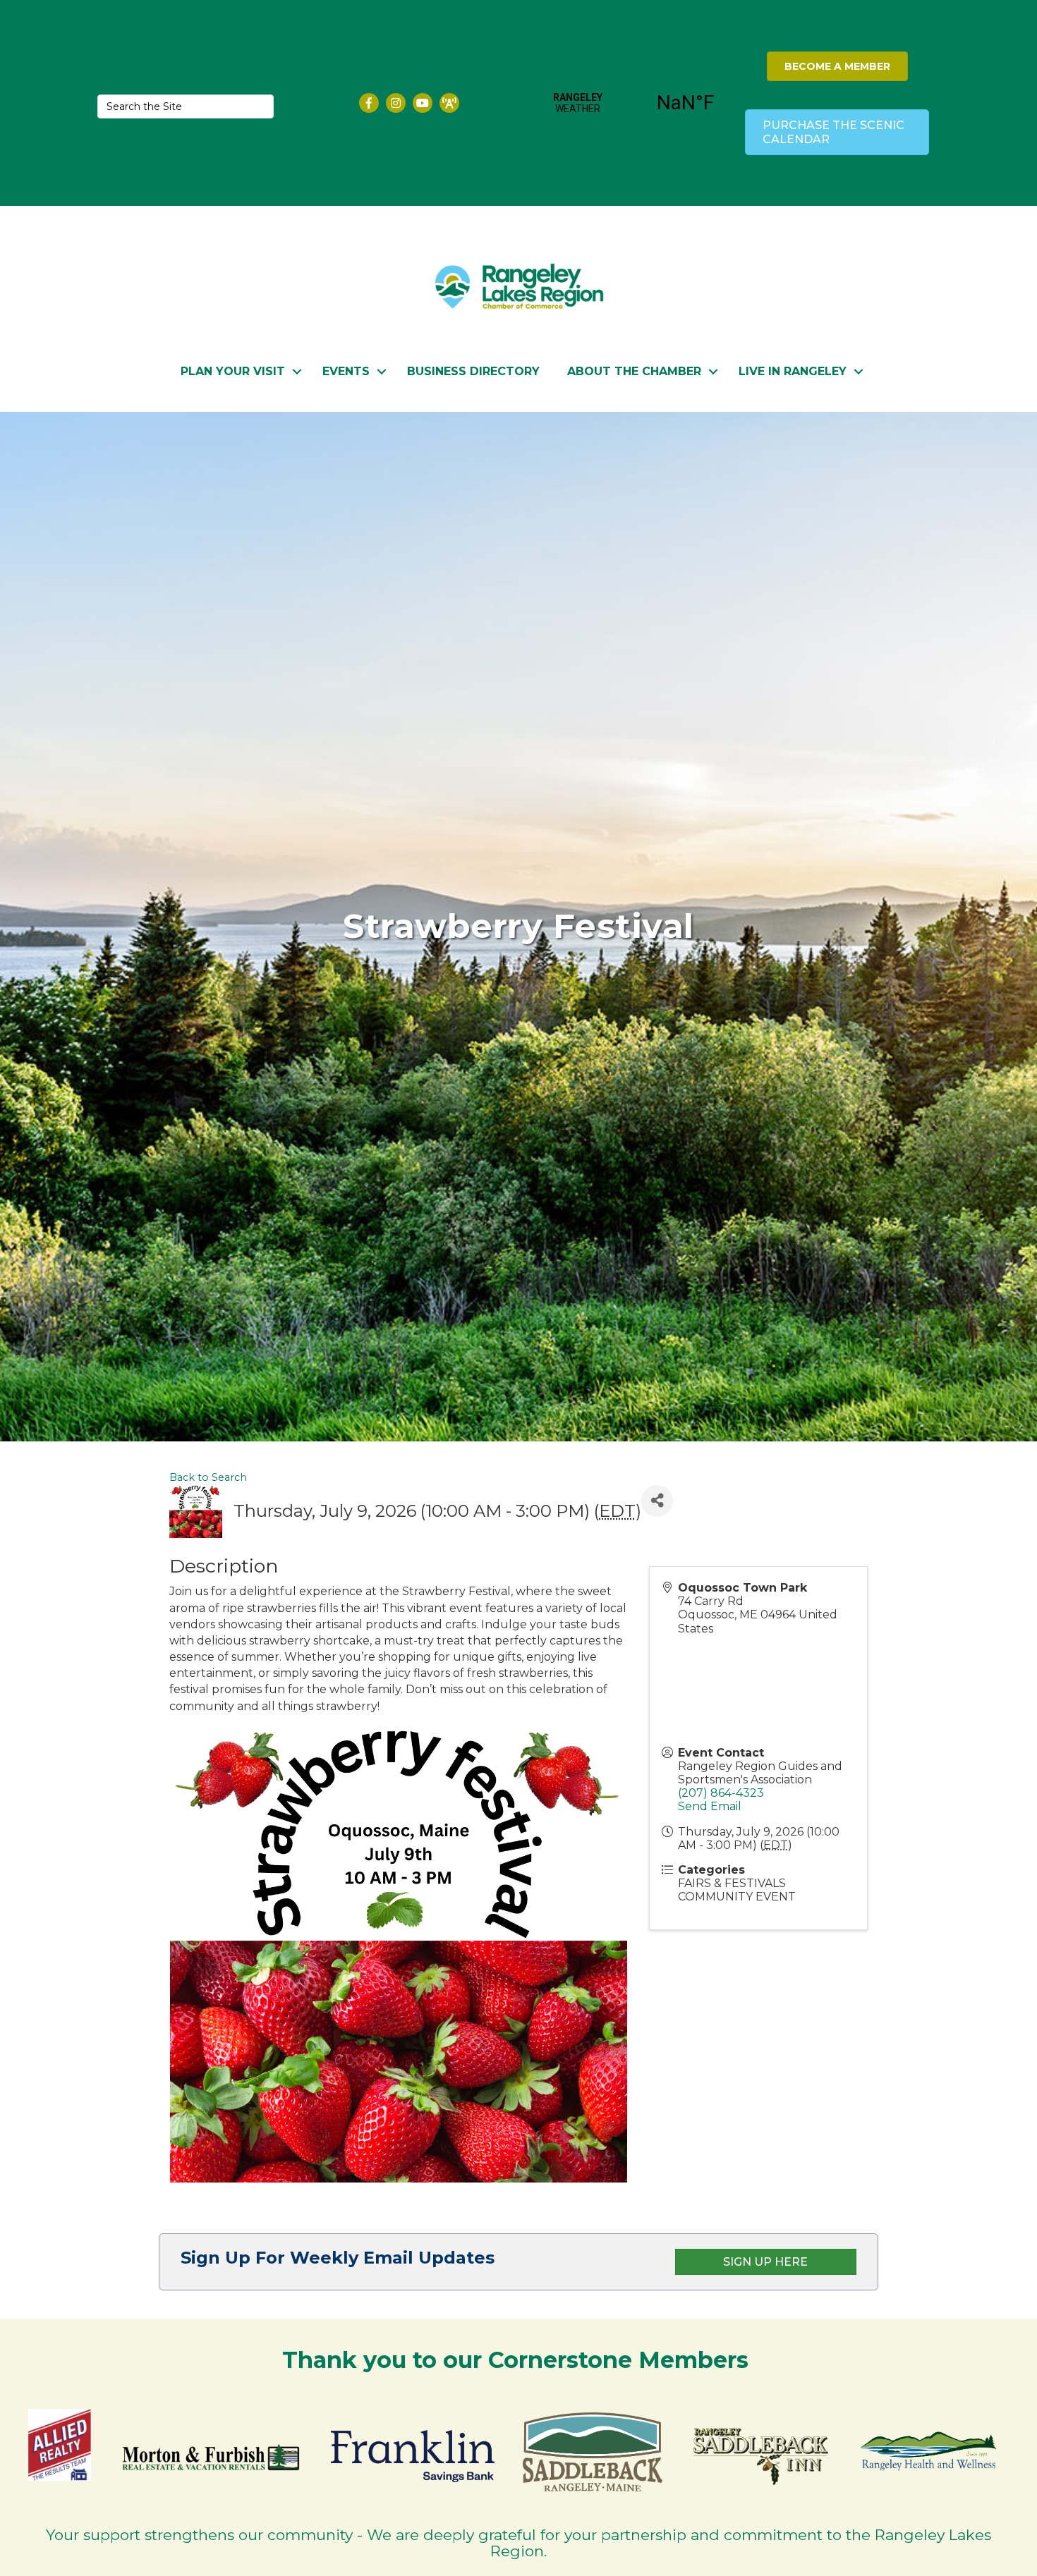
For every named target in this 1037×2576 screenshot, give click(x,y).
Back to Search (208, 1477)
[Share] (657, 1501)
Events (346, 371)
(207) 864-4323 (721, 1793)
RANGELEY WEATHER (632, 103)
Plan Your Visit (233, 371)
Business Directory (473, 371)
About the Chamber (634, 371)
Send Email (710, 1806)
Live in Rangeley (793, 371)
